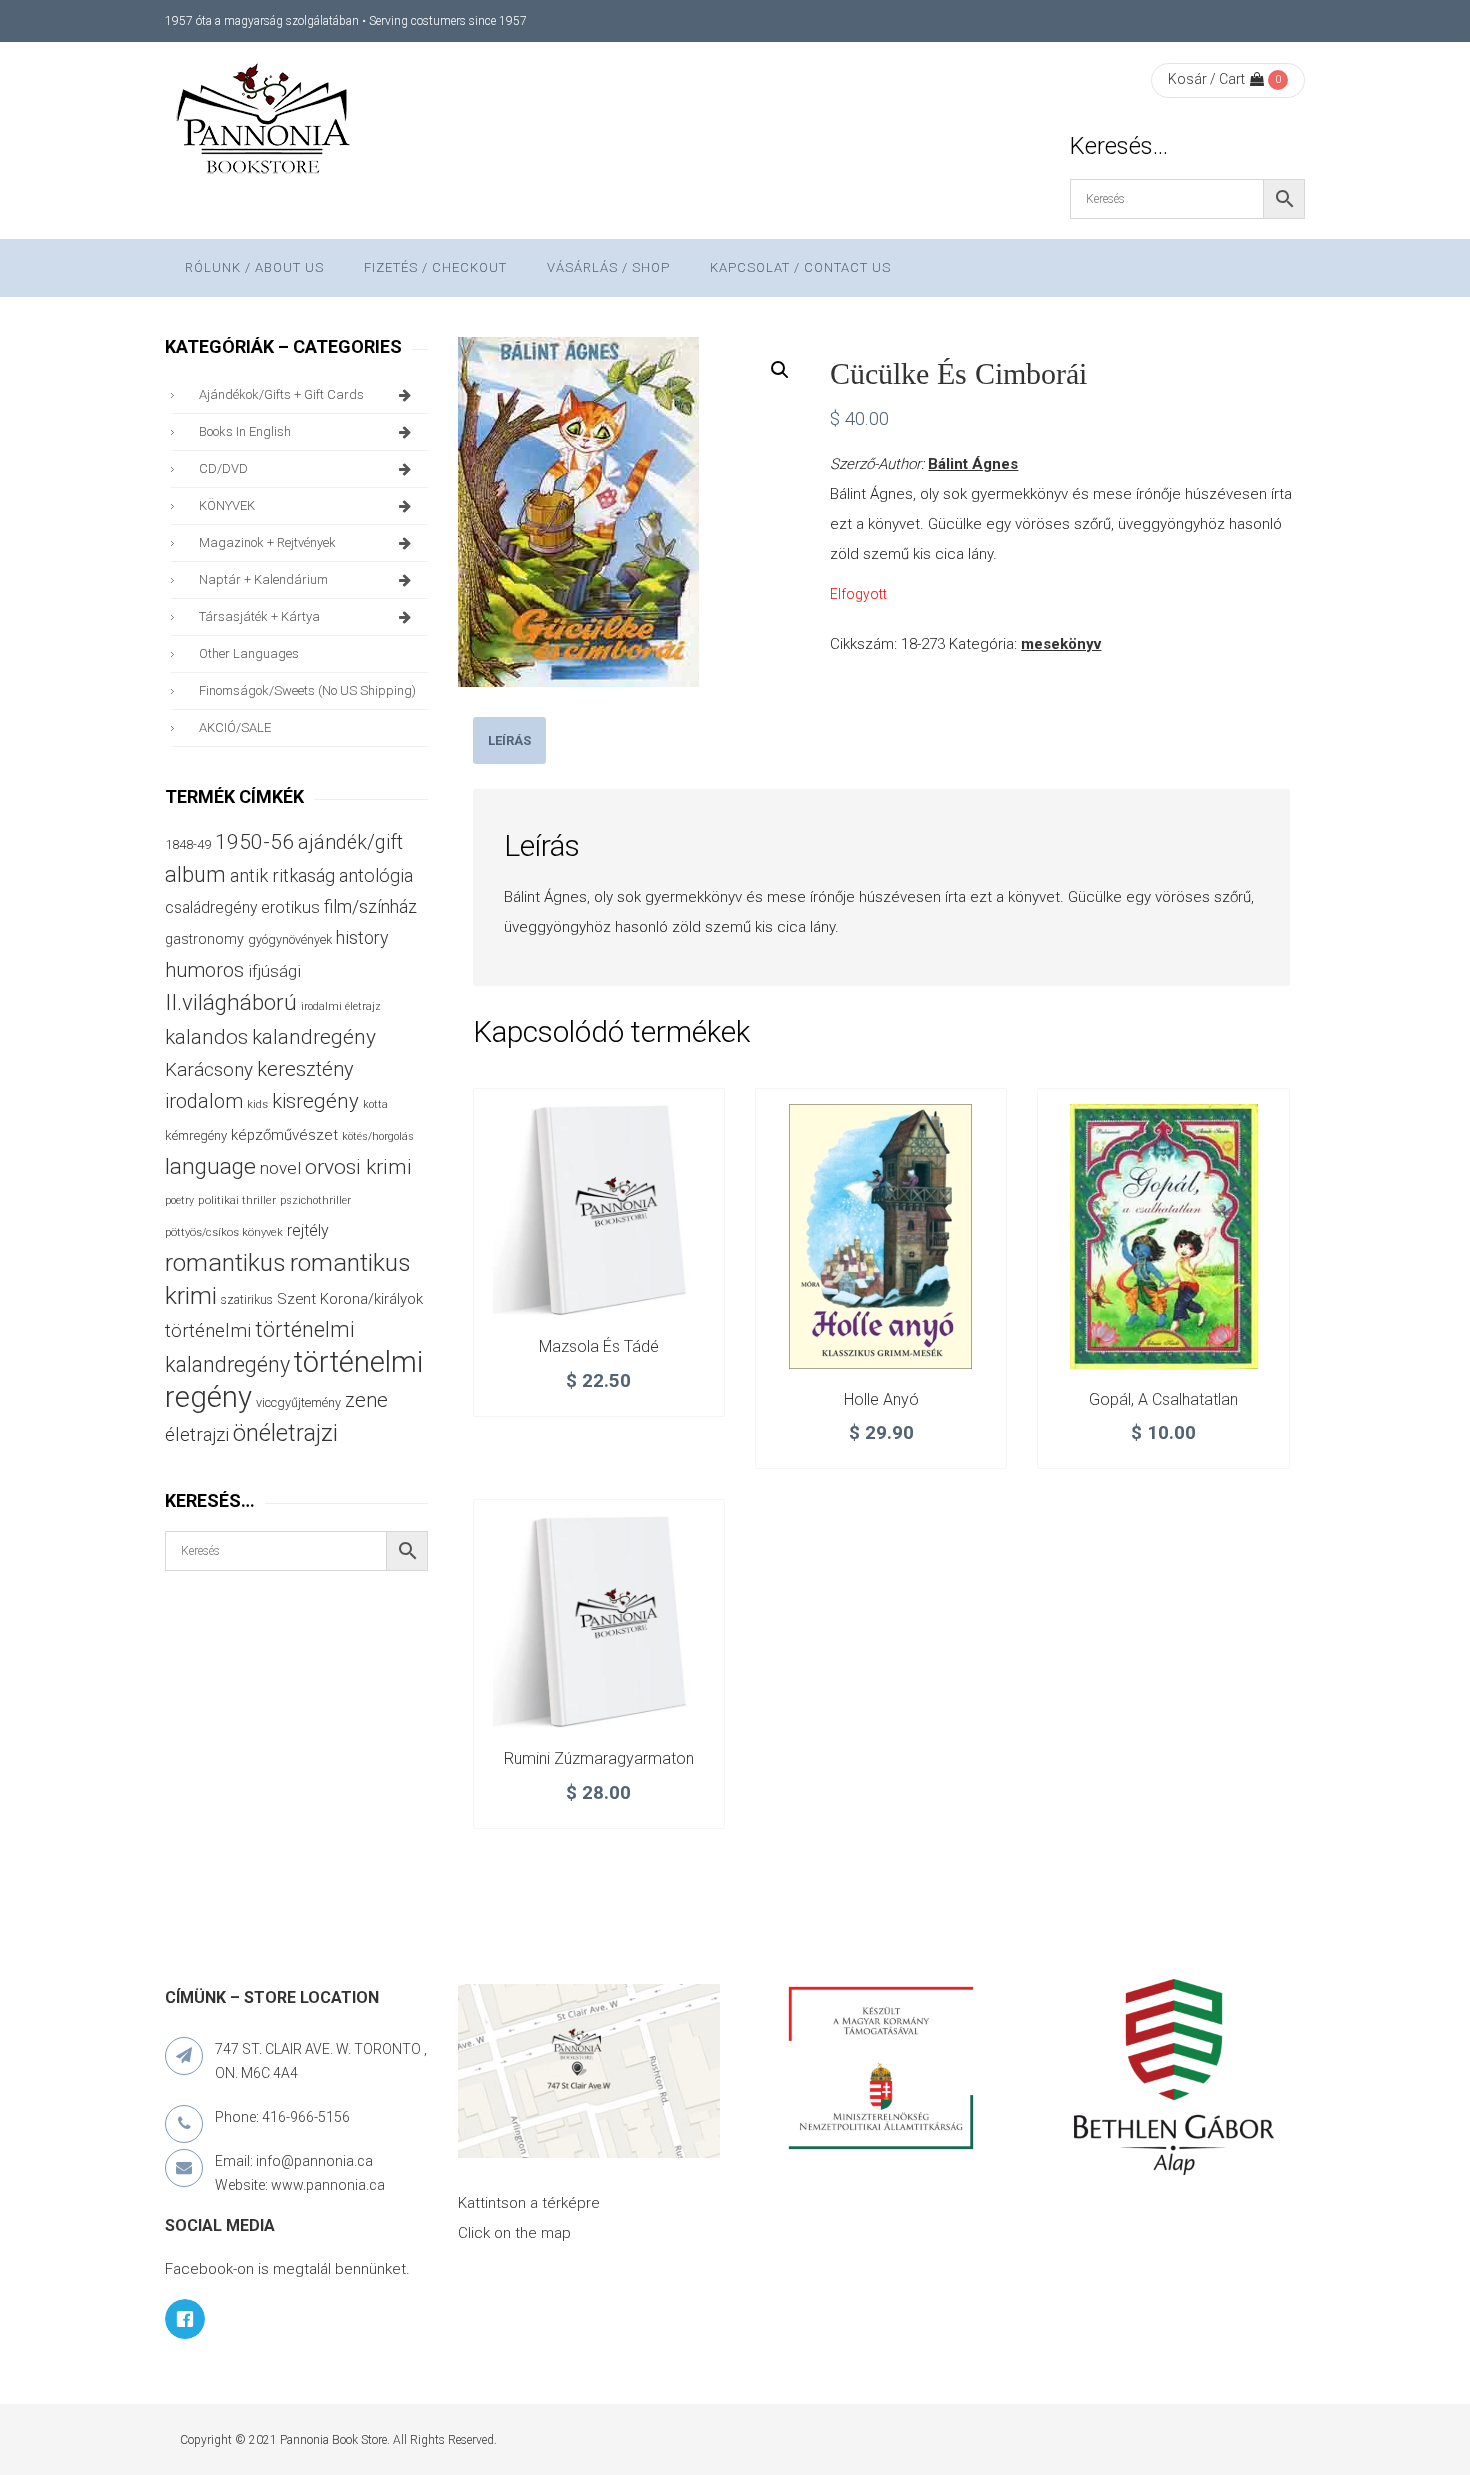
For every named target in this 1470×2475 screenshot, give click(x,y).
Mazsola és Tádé (599, 1346)
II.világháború (231, 1002)
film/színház (370, 906)
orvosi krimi (358, 1167)
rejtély (308, 1230)
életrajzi (197, 1435)
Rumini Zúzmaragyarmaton (599, 1758)
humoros (204, 970)
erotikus (290, 907)
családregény (211, 907)
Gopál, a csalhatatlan (1163, 1399)
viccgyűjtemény (298, 1402)
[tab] (509, 740)
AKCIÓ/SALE (235, 727)
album (195, 874)
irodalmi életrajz (341, 1006)
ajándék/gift (350, 842)
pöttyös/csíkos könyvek (224, 1232)
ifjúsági (274, 971)
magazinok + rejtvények (267, 542)
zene (366, 1400)
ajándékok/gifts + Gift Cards (281, 394)
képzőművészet (284, 1135)
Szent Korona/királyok (350, 1299)
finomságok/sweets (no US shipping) (307, 690)
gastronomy (204, 939)
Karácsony (209, 1069)
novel (280, 1168)
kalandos (206, 1037)
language (210, 1166)
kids (257, 1104)
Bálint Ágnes (973, 464)
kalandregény (314, 1037)
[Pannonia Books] (265, 122)
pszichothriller (315, 1200)
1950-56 (254, 842)
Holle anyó (881, 1399)
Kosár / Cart (1206, 79)
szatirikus (247, 1300)
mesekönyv (1061, 644)
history (362, 937)
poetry (179, 1200)
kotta (375, 1104)
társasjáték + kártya (259, 616)
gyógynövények (290, 939)
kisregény (315, 1101)
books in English (245, 431)
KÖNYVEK (227, 505)
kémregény (196, 1135)
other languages (249, 653)
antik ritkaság (282, 875)
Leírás (509, 740)
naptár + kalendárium (263, 579)
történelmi (208, 1331)
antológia (376, 875)
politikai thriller (237, 1200)
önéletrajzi (285, 1433)
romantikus (225, 1262)
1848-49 (188, 844)
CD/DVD (223, 468)
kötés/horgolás (378, 1136)
